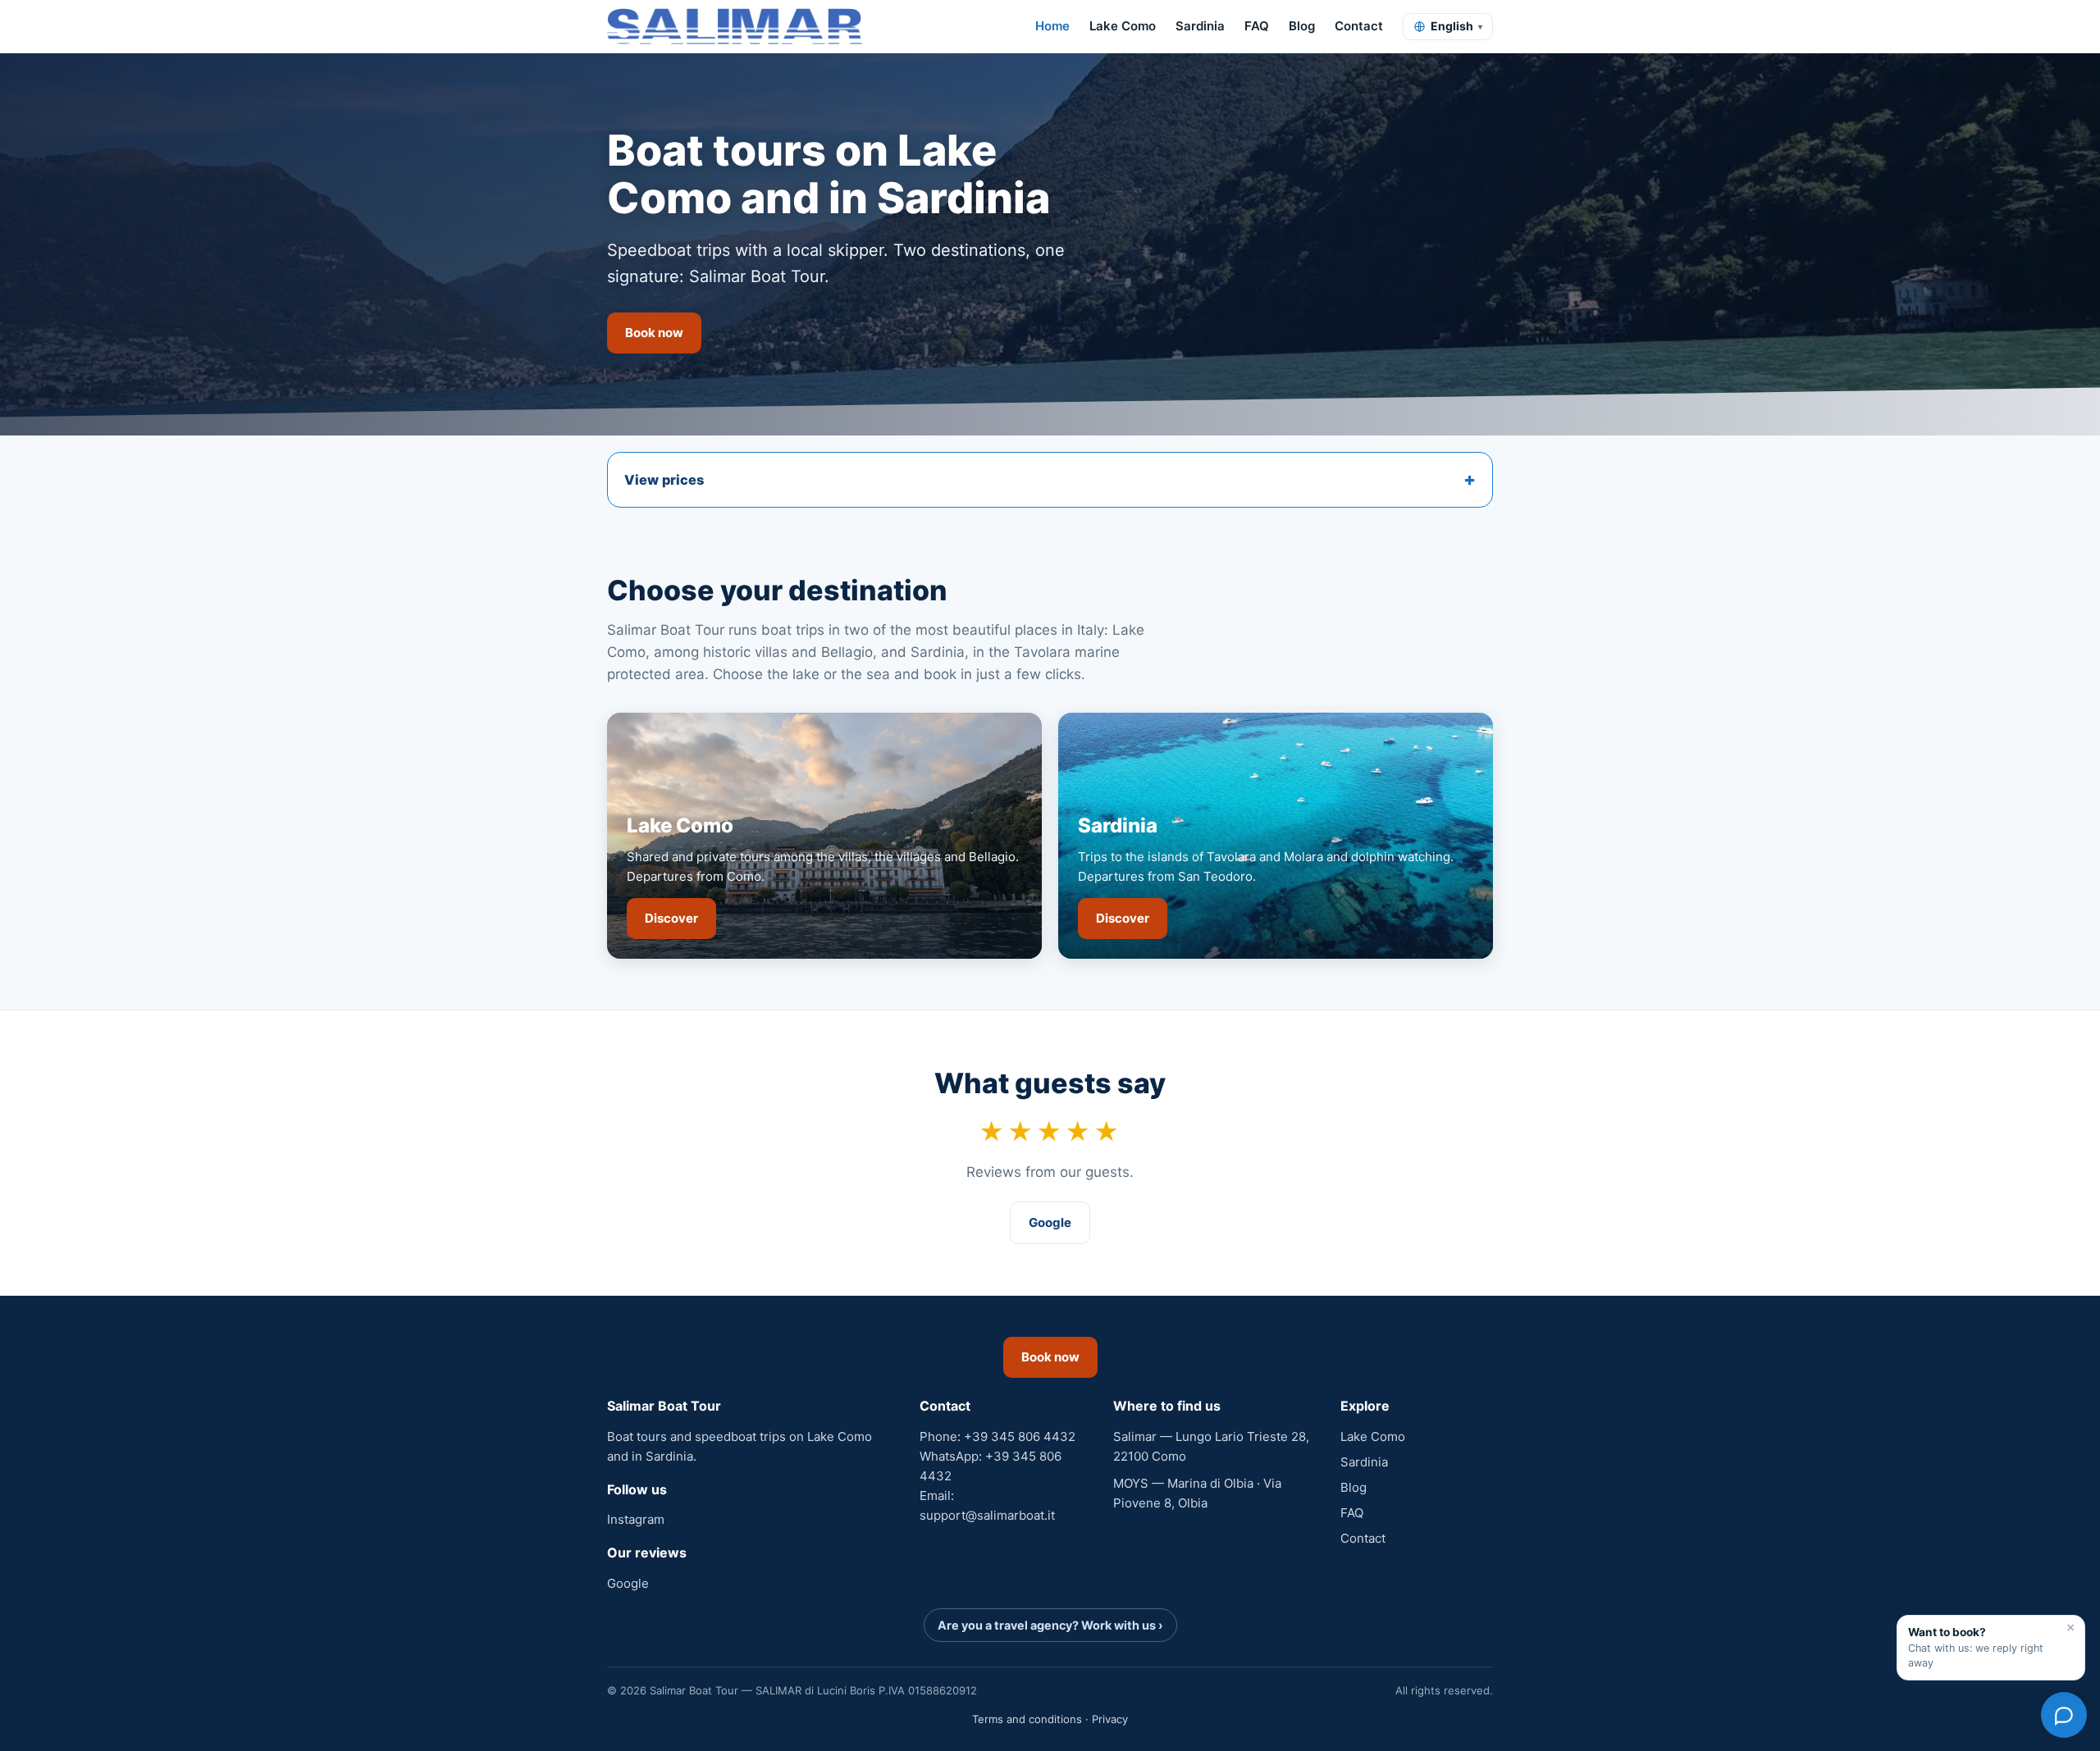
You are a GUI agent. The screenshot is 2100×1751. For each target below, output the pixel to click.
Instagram (636, 1519)
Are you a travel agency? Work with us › (1050, 1625)
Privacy (1110, 1719)
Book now (654, 333)
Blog (1302, 26)
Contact (1359, 26)
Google (1050, 1222)
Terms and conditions (1027, 1719)
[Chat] (2064, 1715)
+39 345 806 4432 (1020, 1436)
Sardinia (1200, 26)
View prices (664, 480)
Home (1052, 26)
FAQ (1257, 26)
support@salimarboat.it (987, 1515)
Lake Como (1123, 26)
